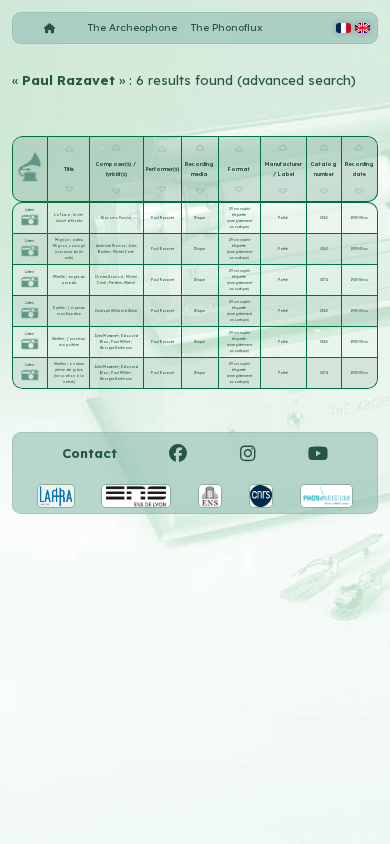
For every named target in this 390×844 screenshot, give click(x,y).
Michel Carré (123, 252)
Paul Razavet (162, 218)
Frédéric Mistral (122, 283)
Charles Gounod (109, 277)
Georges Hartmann (116, 348)
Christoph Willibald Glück (116, 311)
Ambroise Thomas (111, 246)
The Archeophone (132, 27)
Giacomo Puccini (116, 218)
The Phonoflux (227, 27)
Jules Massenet (106, 336)
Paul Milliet (121, 342)
